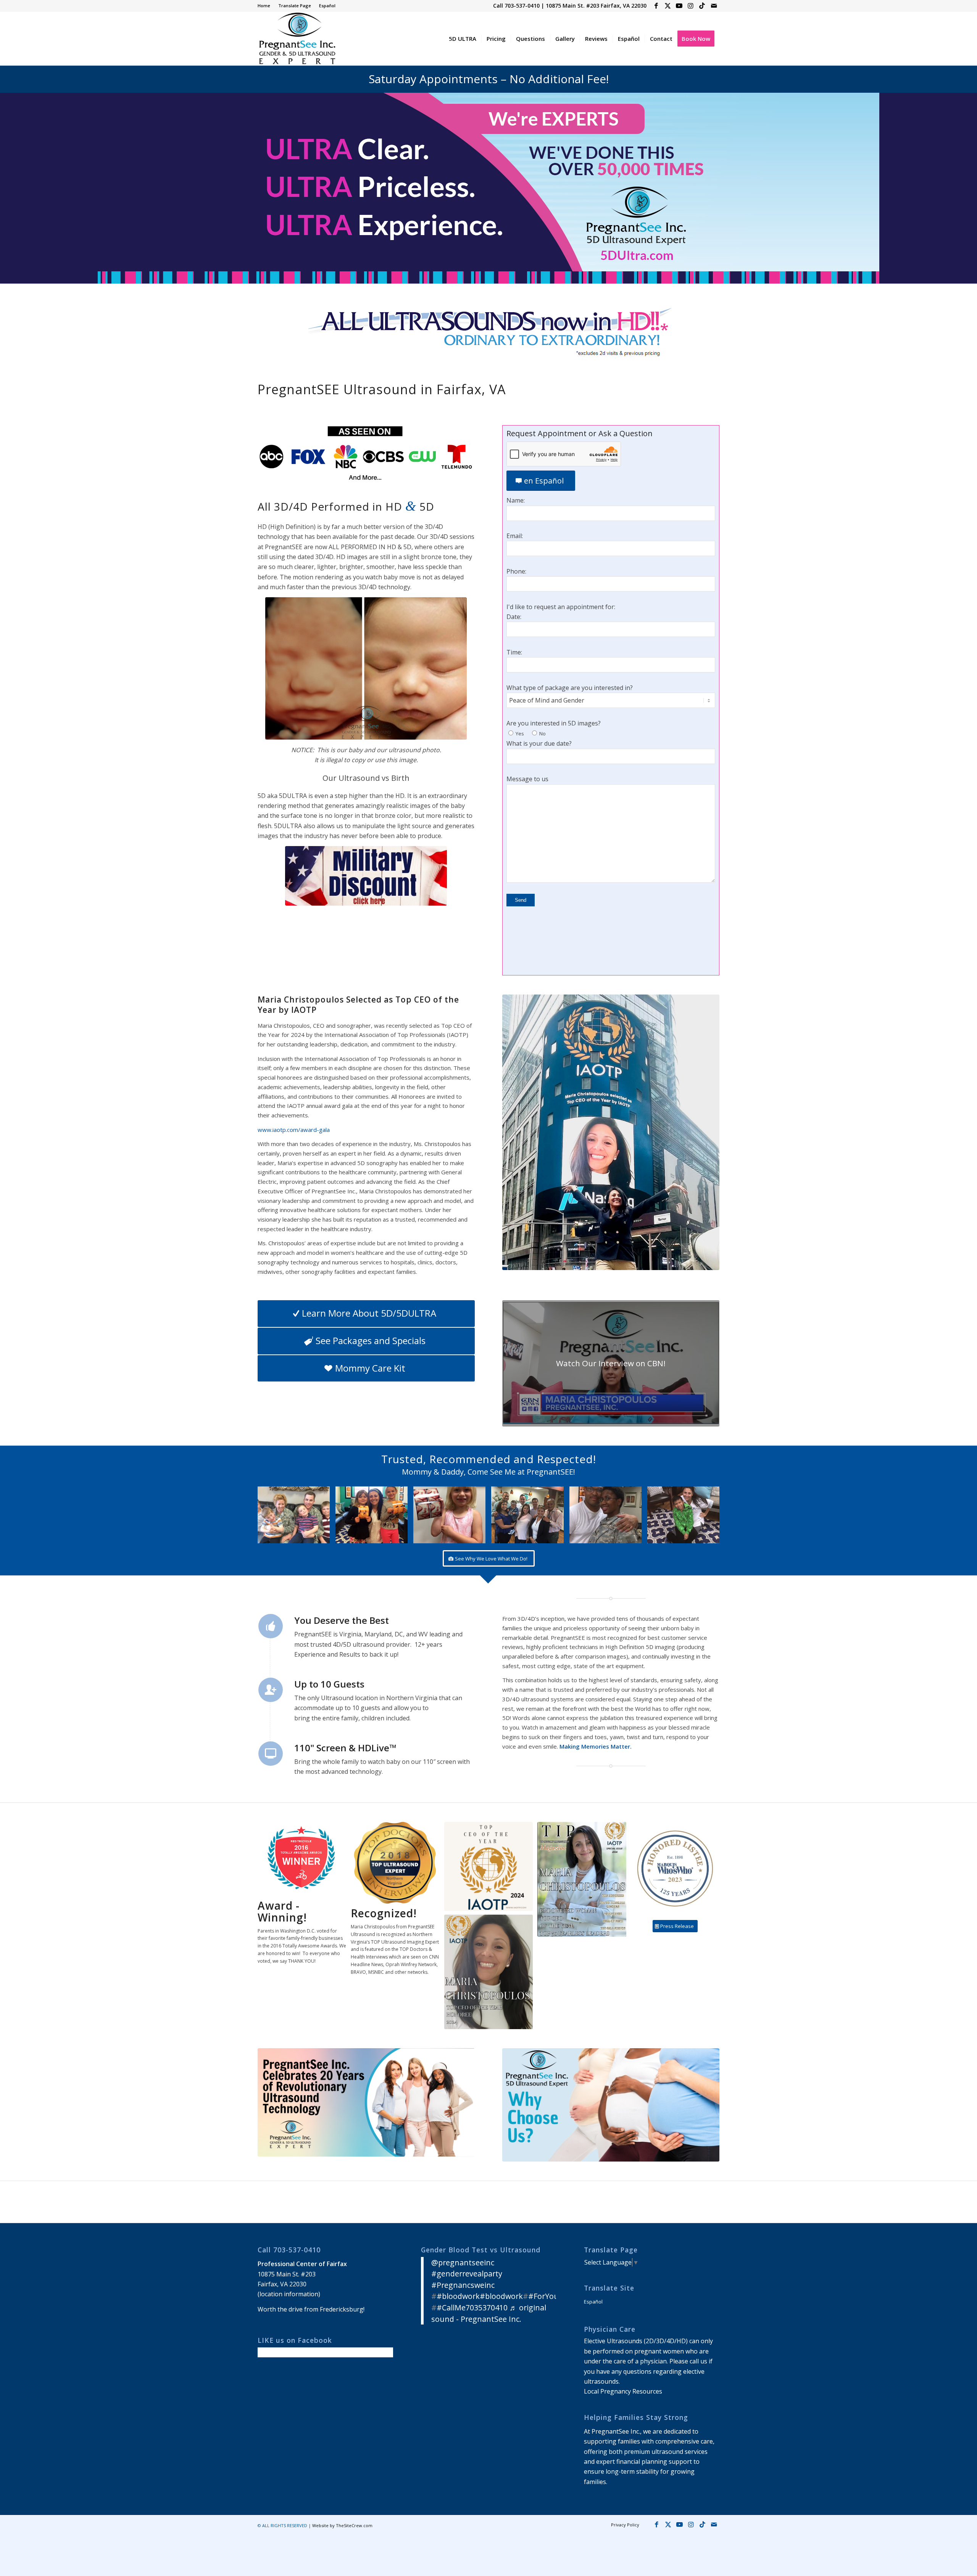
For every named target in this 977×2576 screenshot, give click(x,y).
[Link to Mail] (714, 6)
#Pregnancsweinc (463, 2285)
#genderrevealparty (467, 2274)
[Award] (582, 1879)
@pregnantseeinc (463, 2262)
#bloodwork (458, 2296)
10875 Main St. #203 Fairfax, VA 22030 (596, 6)
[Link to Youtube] (679, 6)
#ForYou (543, 2296)
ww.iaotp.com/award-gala (296, 1130)
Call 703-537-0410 (516, 6)
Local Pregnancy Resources (623, 2391)
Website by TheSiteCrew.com (342, 2525)
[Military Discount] (366, 876)
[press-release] (366, 2102)
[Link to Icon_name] (702, 6)
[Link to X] (668, 6)
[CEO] (611, 1132)
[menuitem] (266, 6)
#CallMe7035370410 (472, 2308)
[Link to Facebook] (656, 6)
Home (264, 6)
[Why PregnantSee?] (611, 2105)
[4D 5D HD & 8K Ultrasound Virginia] (297, 39)
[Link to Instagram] (691, 6)
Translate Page (295, 6)
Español (327, 6)
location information (289, 2294)
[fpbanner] (488, 333)
